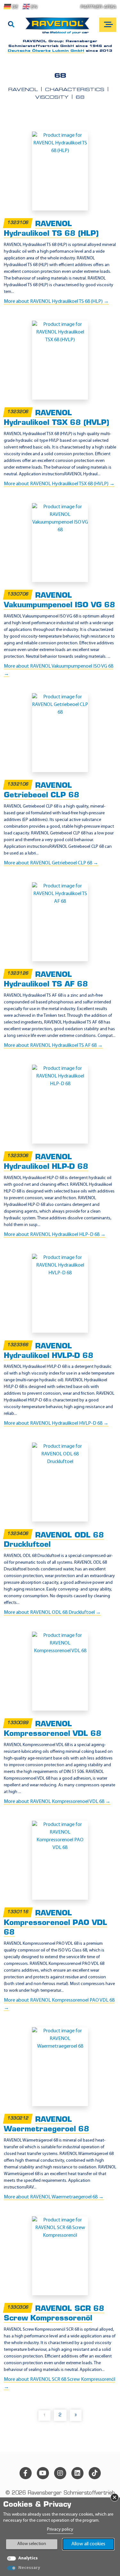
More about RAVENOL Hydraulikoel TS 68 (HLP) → (56, 302)
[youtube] (43, 2473)
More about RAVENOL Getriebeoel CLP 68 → (51, 863)
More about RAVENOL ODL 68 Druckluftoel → (52, 1613)
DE (15, 7)
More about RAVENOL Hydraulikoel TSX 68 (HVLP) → (59, 484)
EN (34, 7)
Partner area (98, 7)
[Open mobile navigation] (108, 25)
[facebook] (26, 2473)
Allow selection (32, 2544)
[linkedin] (77, 2473)
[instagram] (60, 2473)
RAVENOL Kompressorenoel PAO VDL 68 (56, 1923)
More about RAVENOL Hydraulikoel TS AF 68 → (53, 1046)
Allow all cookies (88, 2544)
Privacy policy (60, 2530)
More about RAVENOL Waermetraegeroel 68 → (54, 2197)
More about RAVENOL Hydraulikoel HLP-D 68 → (55, 1235)
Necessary (29, 2568)
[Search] (11, 25)
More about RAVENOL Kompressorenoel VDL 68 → (57, 1802)
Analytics (28, 2558)
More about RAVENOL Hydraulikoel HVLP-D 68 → (56, 1423)
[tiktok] (95, 2473)
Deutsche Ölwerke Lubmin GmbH (46, 51)
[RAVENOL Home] (59, 28)
